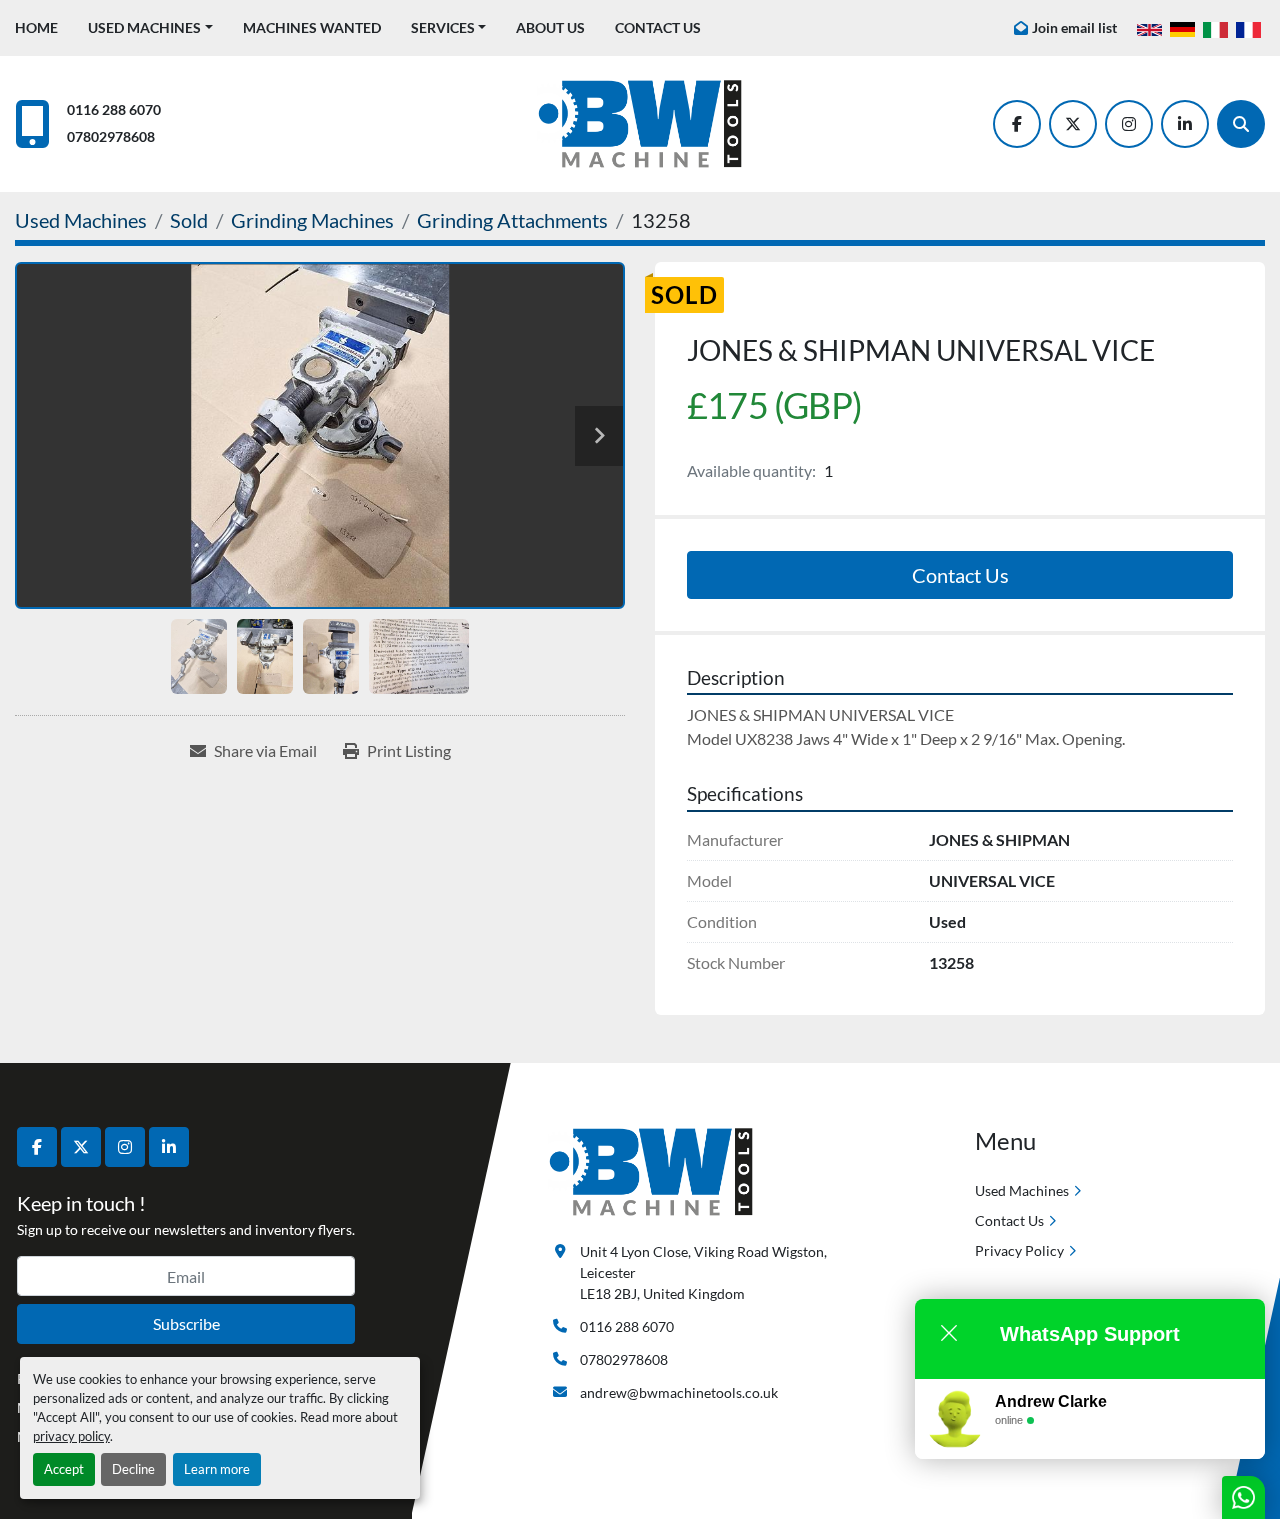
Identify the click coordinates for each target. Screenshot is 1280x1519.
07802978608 (111, 136)
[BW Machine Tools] (650, 1170)
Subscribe (186, 1323)
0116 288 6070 (114, 109)
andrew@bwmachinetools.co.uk (679, 1392)
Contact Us (658, 27)
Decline (133, 1469)
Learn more (217, 1469)
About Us (550, 27)
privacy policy (71, 1436)
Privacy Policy (1019, 1250)
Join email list (1074, 27)
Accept (64, 1469)
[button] (150, 27)
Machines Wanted (312, 27)
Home (36, 27)
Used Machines (144, 27)
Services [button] (443, 27)
